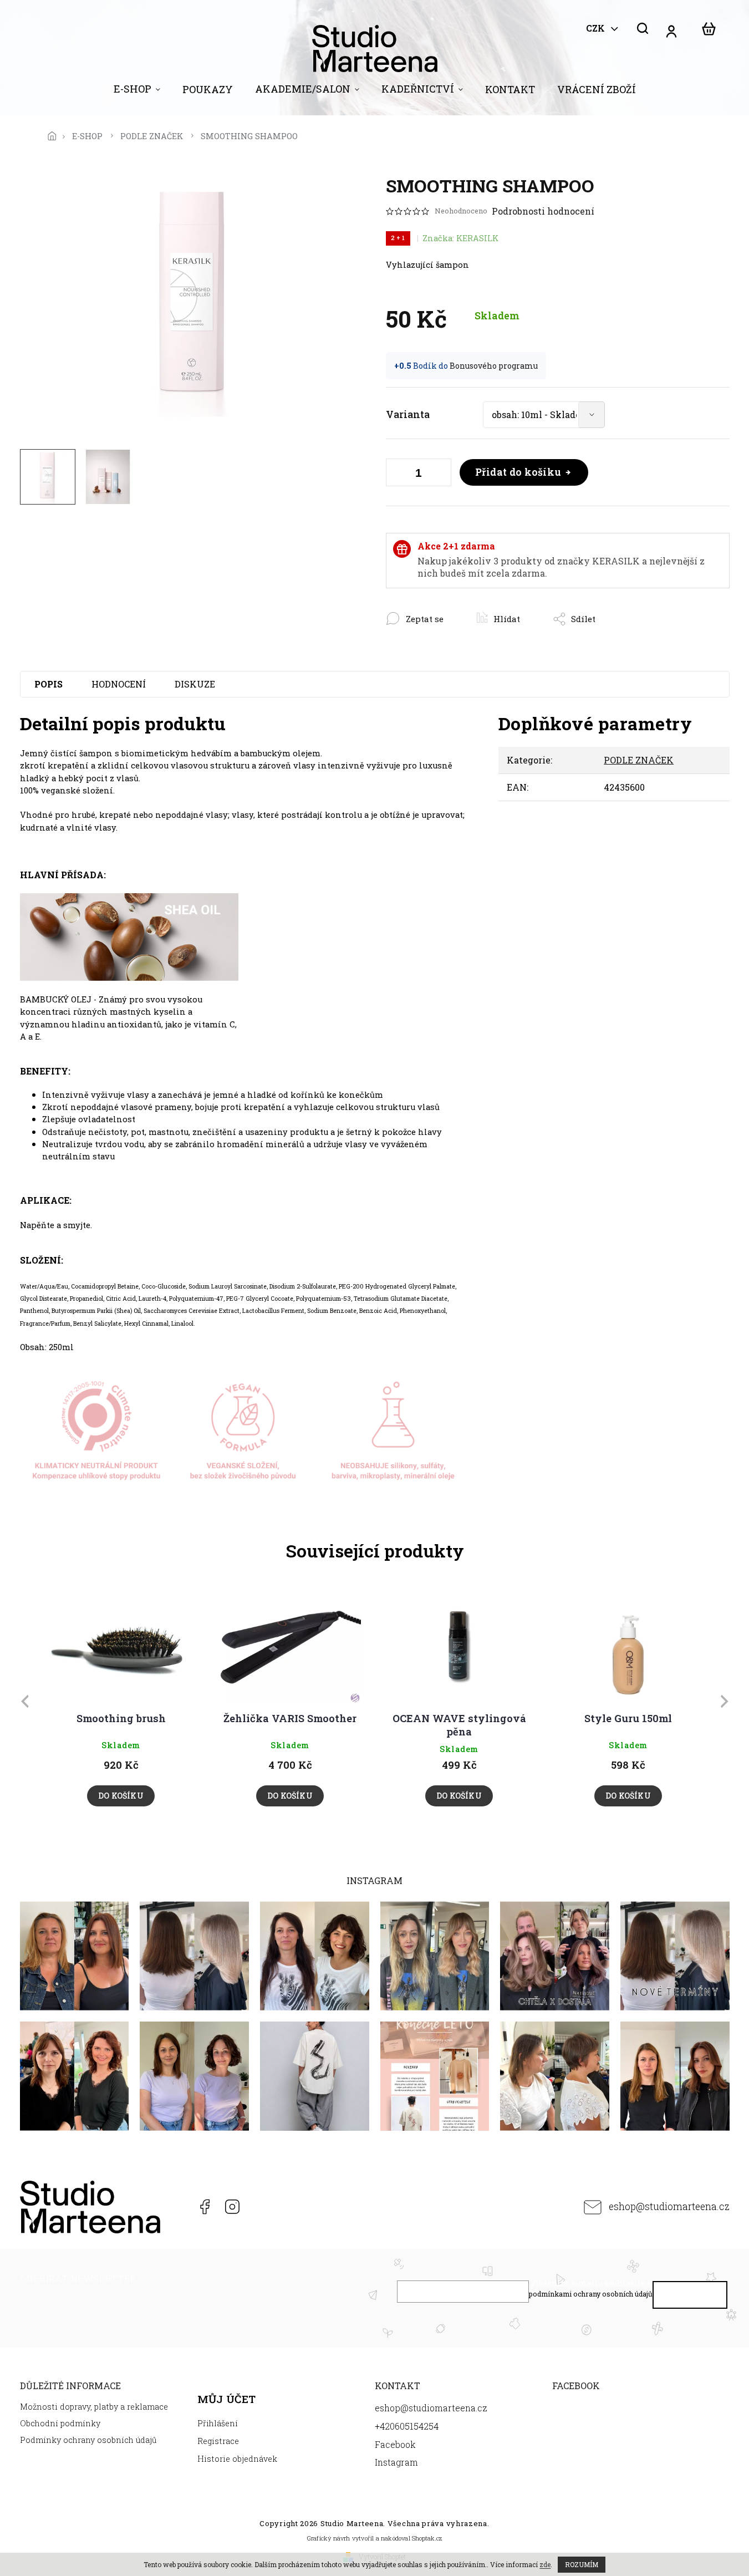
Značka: (460, 238)
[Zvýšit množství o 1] (440, 475)
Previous (27, 1701)
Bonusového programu (494, 366)
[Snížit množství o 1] (397, 475)
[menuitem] (137, 91)
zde (545, 2564)
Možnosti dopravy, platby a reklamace (94, 2407)
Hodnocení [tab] (119, 684)
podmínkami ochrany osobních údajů (591, 2294)
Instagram (232, 2207)
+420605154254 (176, 2207)
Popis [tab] (49, 684)
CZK (597, 28)
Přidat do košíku (518, 472)
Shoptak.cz (427, 2538)
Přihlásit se (690, 2297)
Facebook (204, 2207)
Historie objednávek (237, 2459)
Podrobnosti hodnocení (543, 211)
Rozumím (582, 2564)
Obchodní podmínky (60, 2423)
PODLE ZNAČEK (639, 760)
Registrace (218, 2441)
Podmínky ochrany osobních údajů (88, 2440)
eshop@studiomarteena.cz (669, 2206)
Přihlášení (218, 2423)
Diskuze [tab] (195, 684)
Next (726, 1701)
